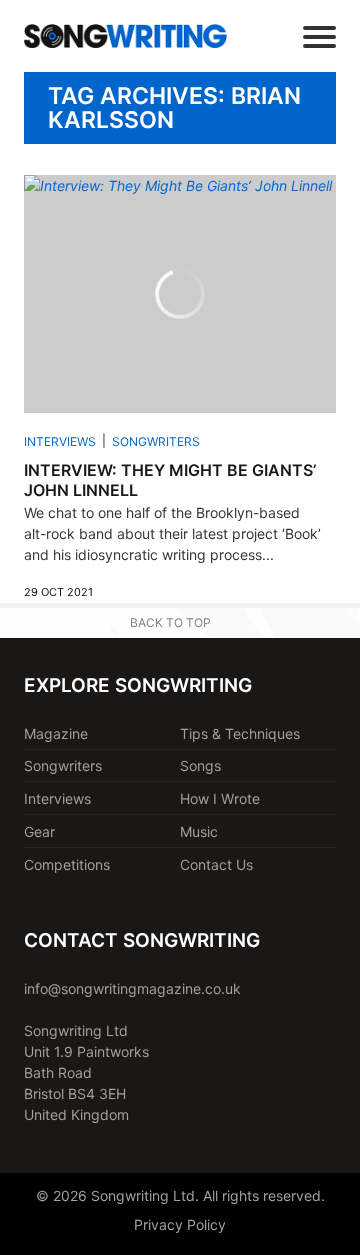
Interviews (60, 441)
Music (199, 831)
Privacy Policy (180, 1224)
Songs (200, 765)
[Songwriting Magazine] (125, 35)
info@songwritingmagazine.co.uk (132, 988)
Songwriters (156, 441)
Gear (39, 831)
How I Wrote (220, 798)
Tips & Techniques (240, 733)
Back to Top (170, 622)
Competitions (67, 864)
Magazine (56, 733)
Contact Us (216, 864)
